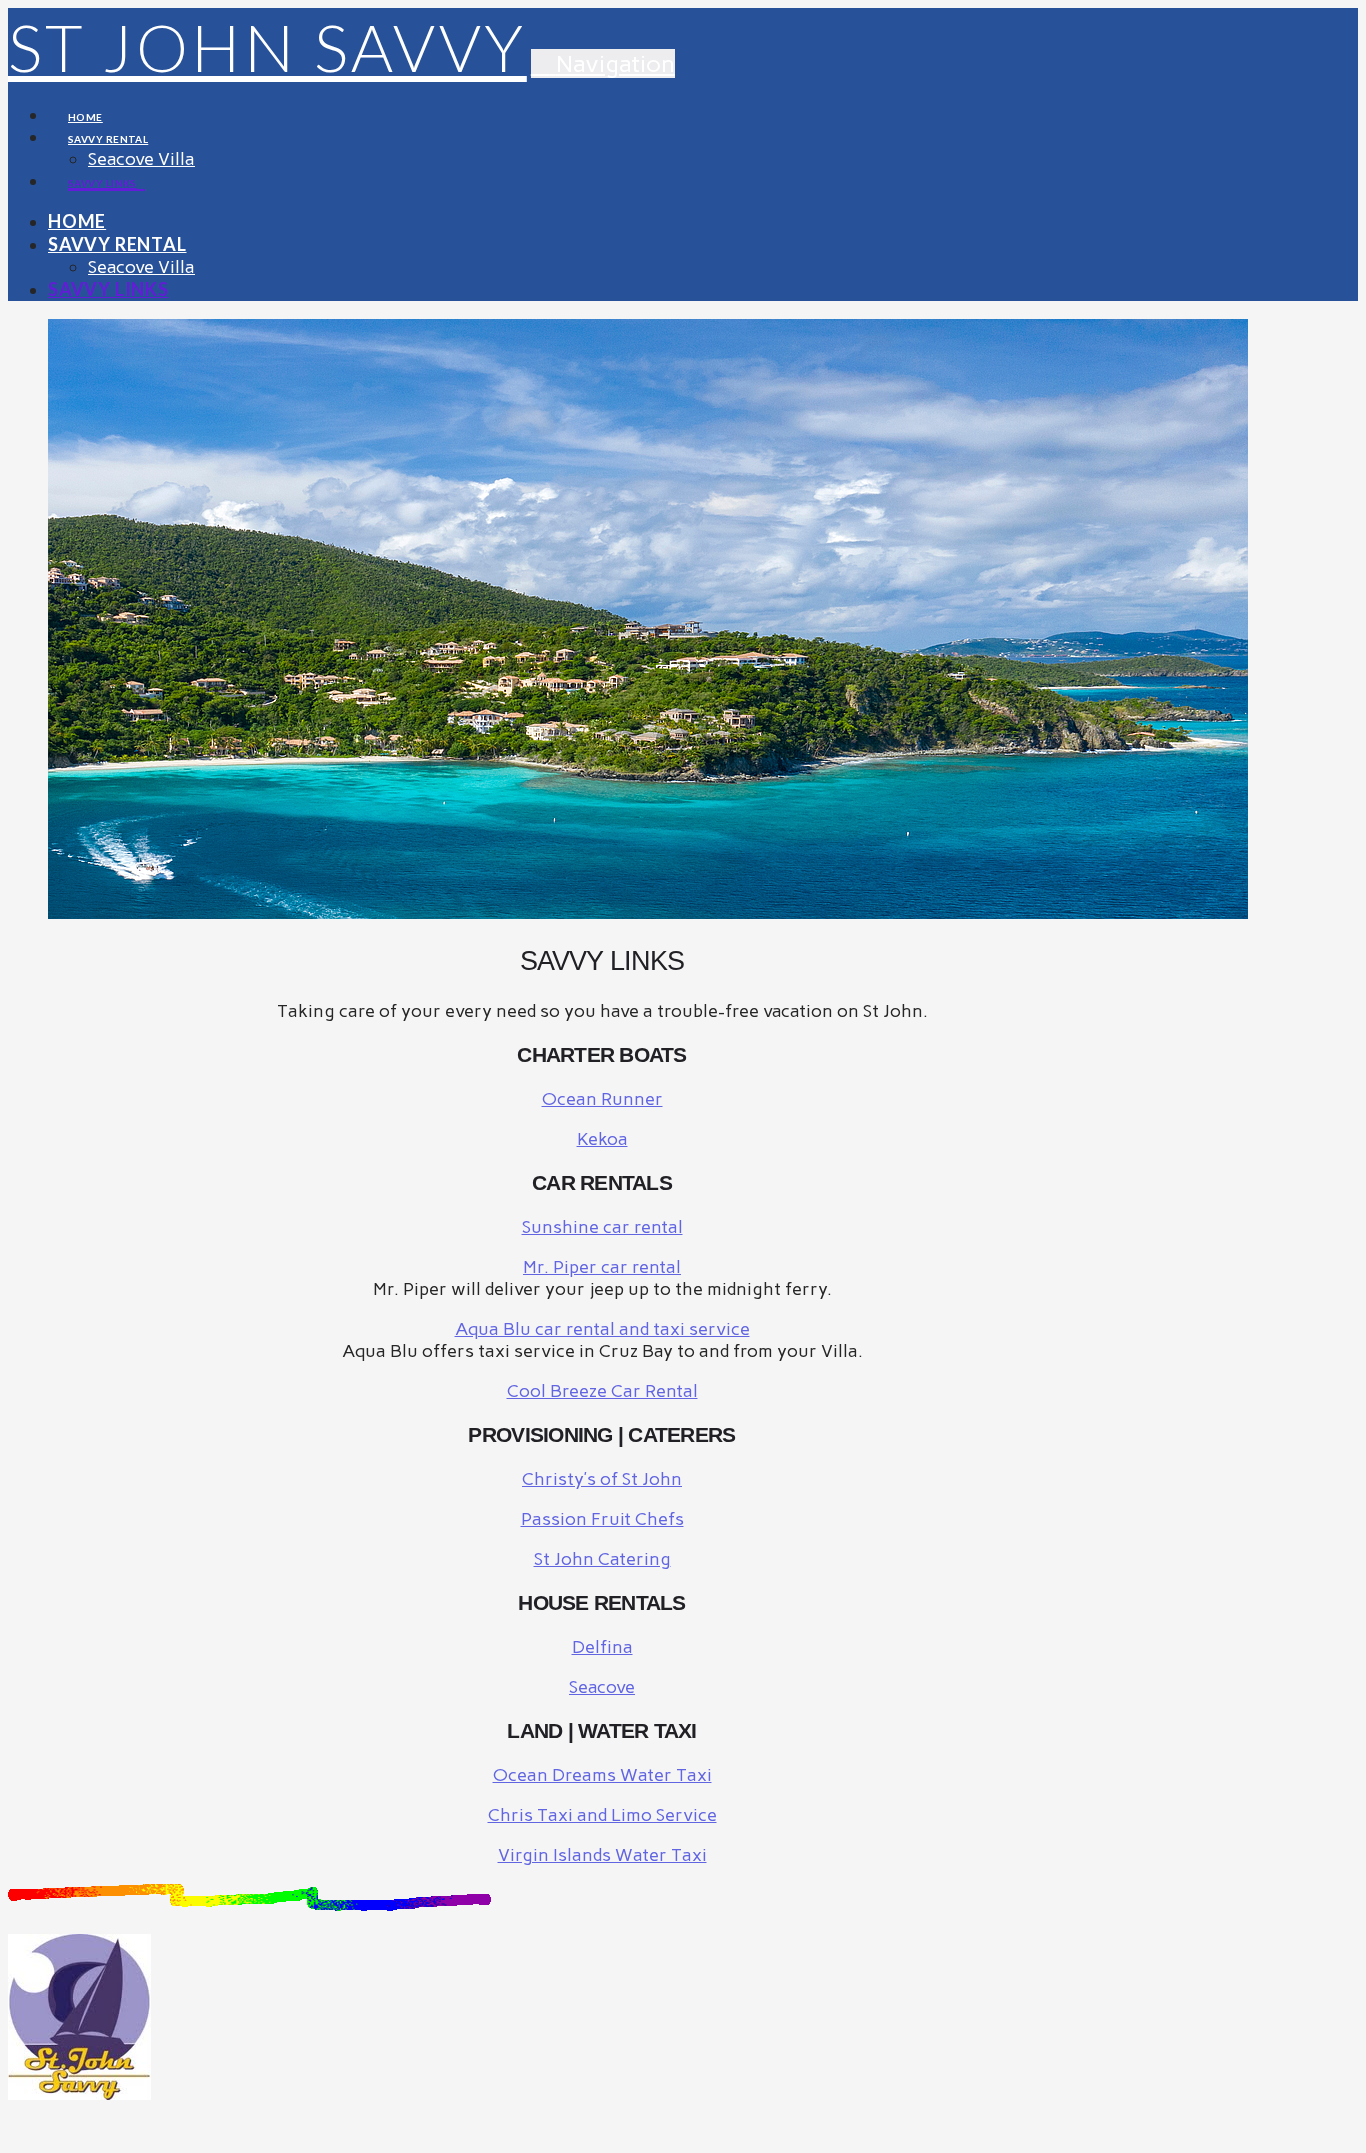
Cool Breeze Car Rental (602, 1391)
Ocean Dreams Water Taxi (602, 1775)
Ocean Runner (602, 1099)
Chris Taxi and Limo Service (602, 1815)
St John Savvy (267, 47)
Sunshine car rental (602, 1227)
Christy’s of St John (602, 1479)
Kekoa (602, 1139)
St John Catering (602, 1559)
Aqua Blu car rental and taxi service (602, 1329)
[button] (603, 63)
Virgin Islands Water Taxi (602, 1855)
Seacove (602, 1687)
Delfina (602, 1647)
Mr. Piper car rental (602, 1267)
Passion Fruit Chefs (602, 1519)
